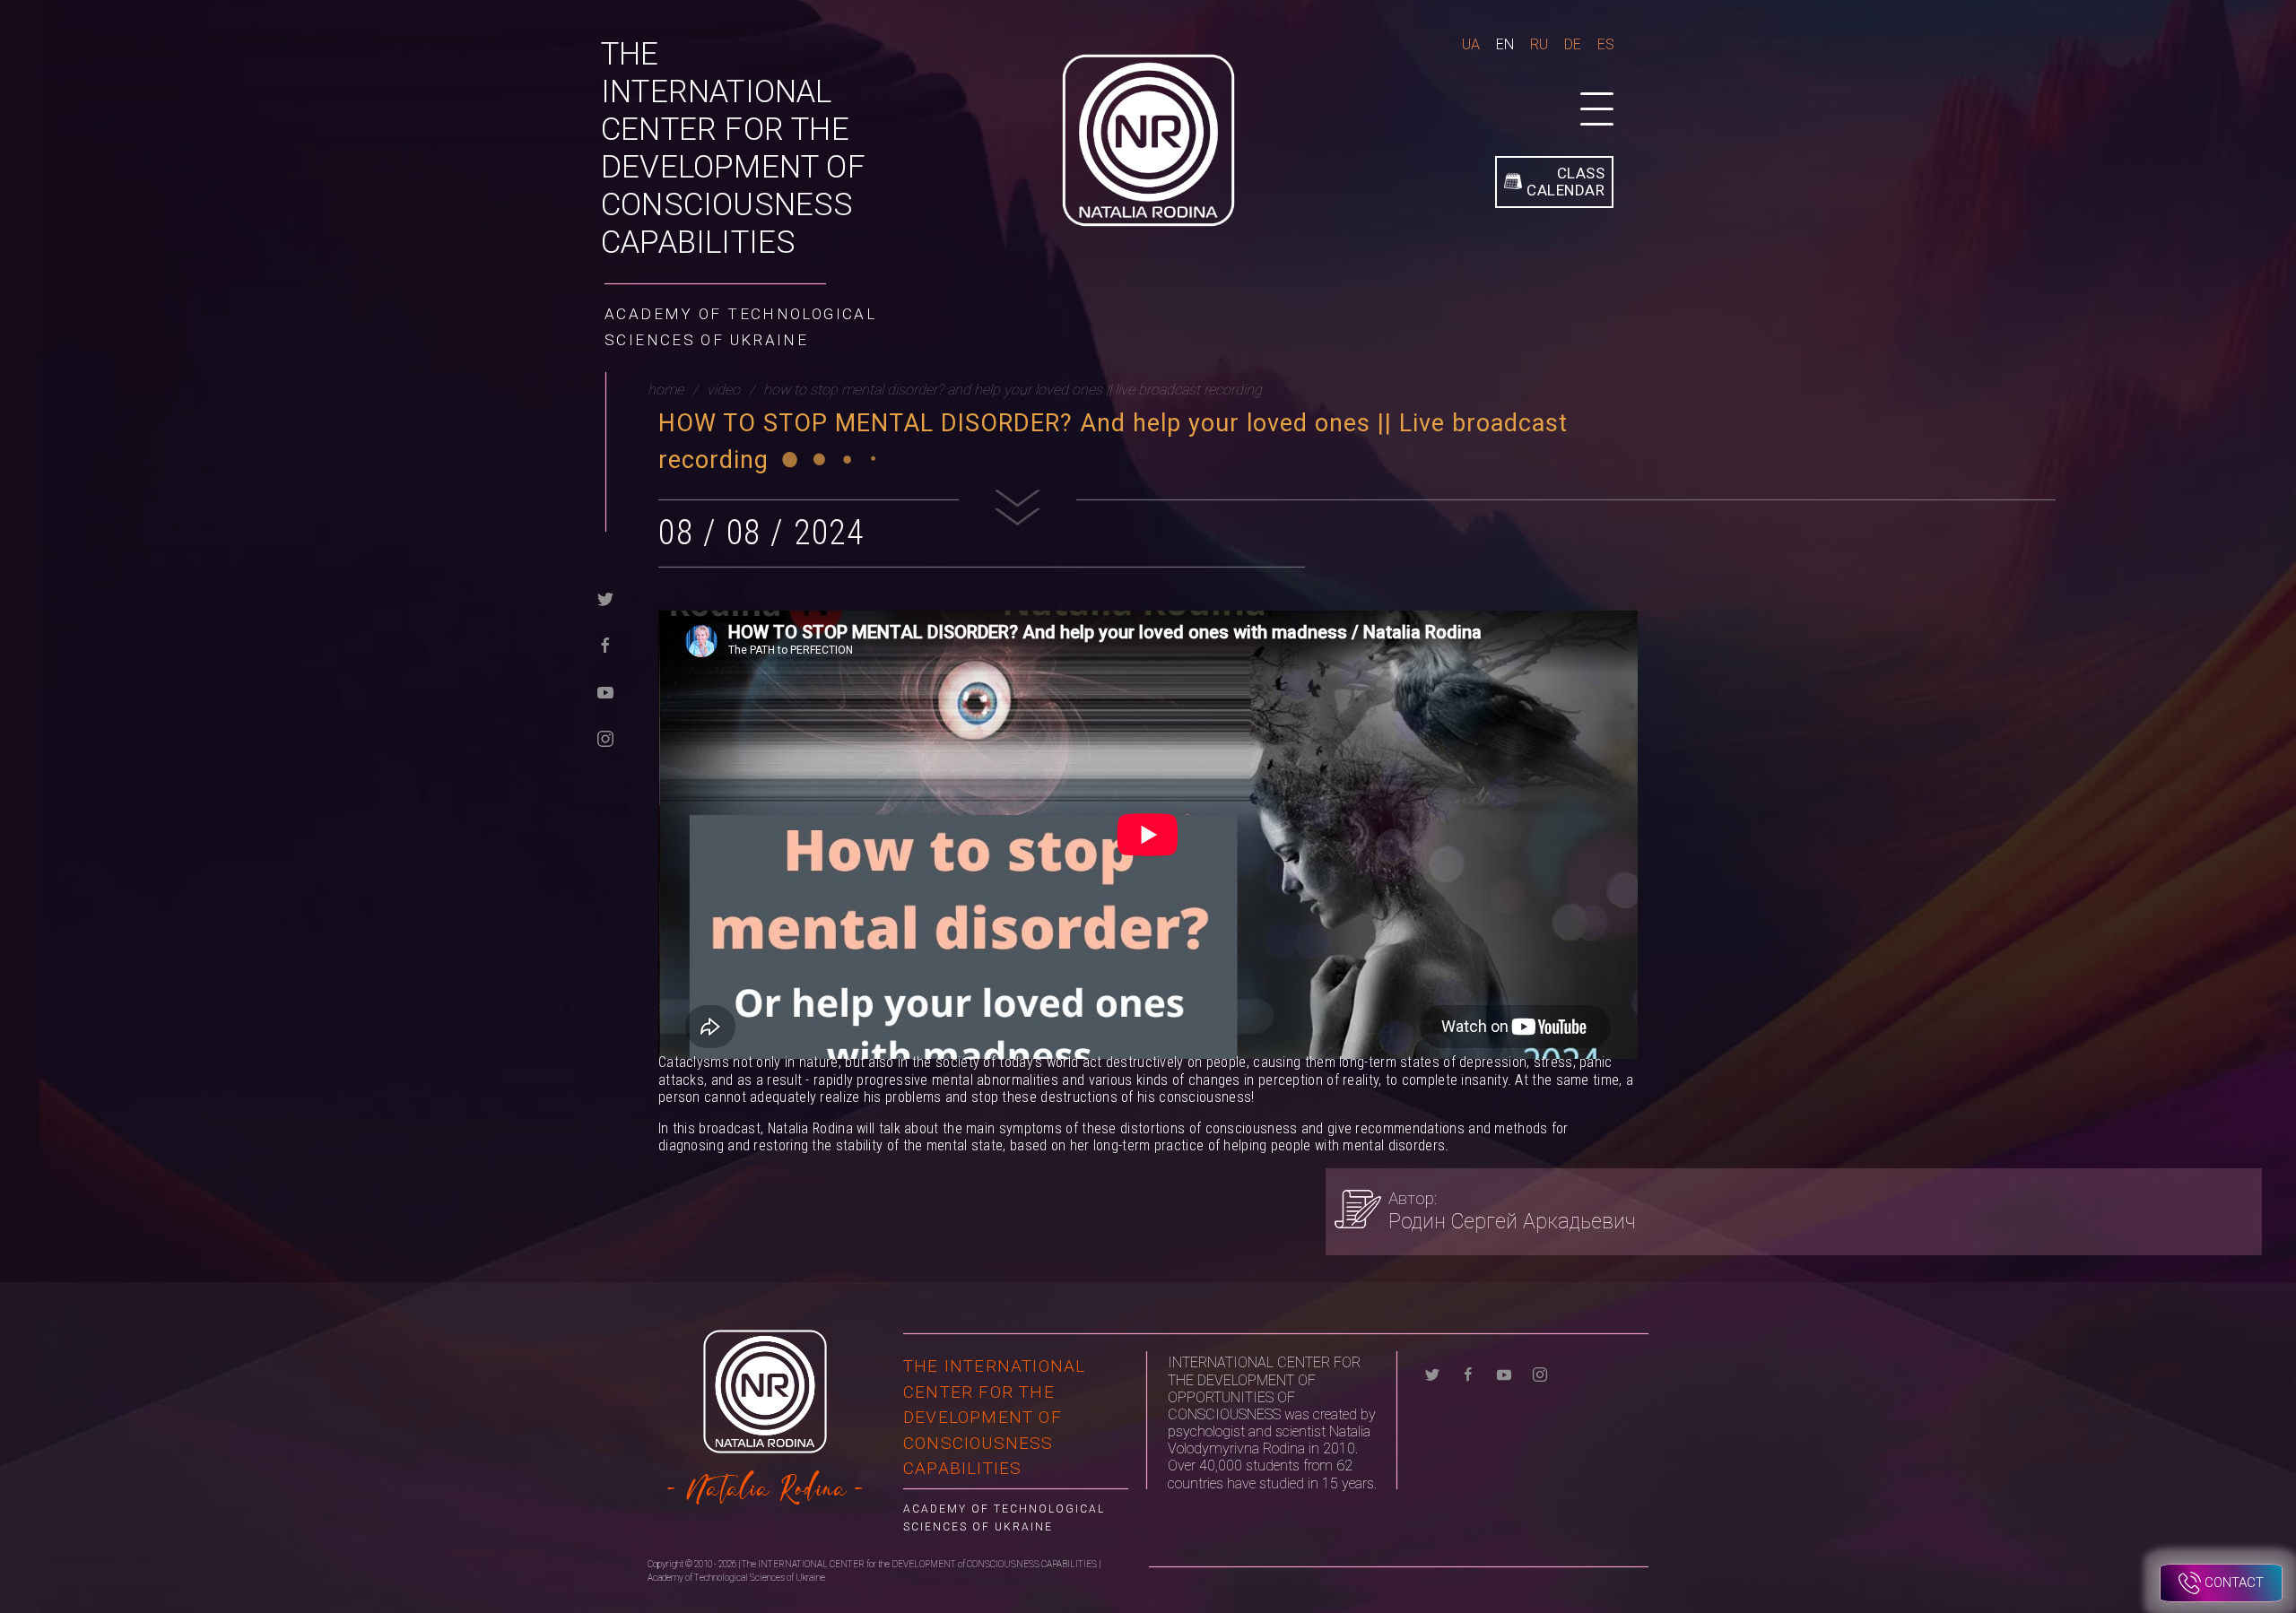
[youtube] (605, 691)
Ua (1471, 44)
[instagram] (605, 737)
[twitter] (605, 598)
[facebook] (605, 644)
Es (1606, 44)
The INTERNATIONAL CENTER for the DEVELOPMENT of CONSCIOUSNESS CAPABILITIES (733, 148)
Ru (1539, 44)
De (1573, 44)
